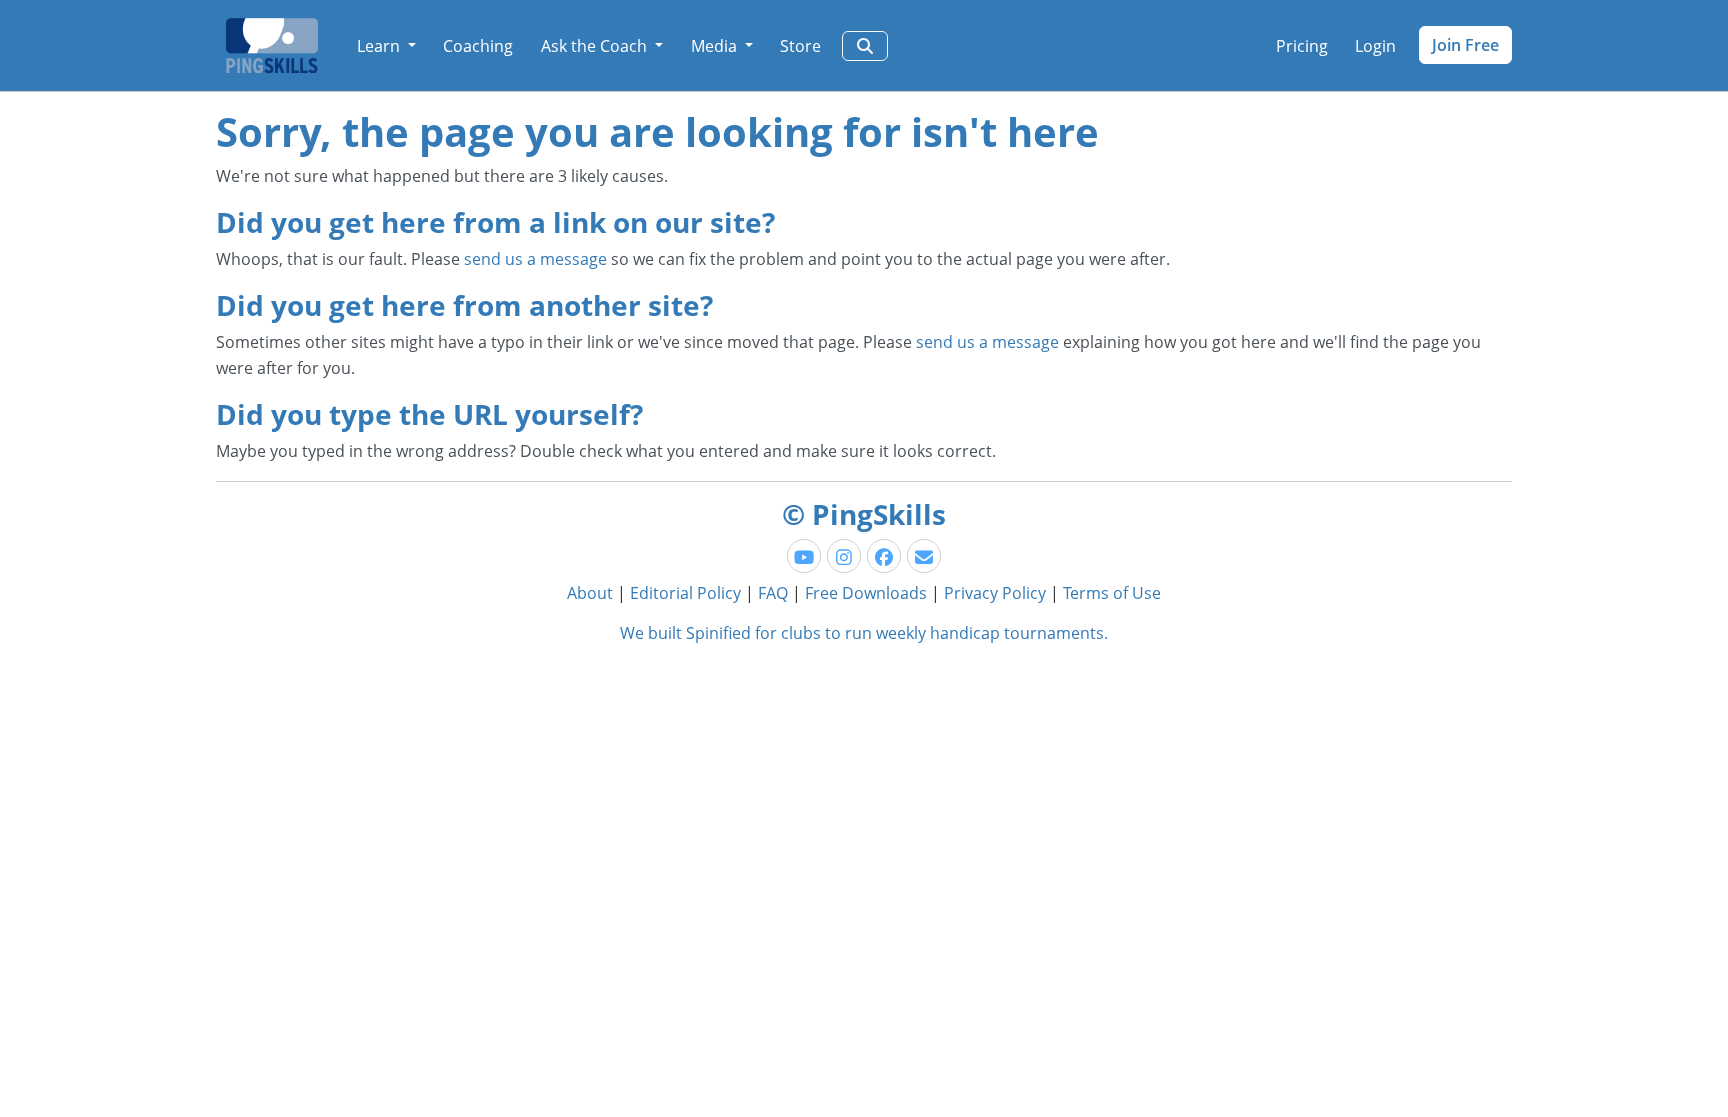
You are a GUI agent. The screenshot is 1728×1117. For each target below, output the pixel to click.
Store (800, 46)
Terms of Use (1112, 593)
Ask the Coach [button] (596, 46)
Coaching (478, 46)
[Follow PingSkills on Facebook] (884, 556)
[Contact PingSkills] (924, 556)
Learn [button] (380, 46)
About (590, 593)
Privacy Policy (995, 593)
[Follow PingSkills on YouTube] (804, 556)
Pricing (1302, 46)
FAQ (773, 593)
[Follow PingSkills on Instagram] (844, 556)
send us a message (535, 259)
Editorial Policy (685, 593)
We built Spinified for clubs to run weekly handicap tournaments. (864, 633)
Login (1375, 46)
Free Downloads (866, 593)
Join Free (1465, 45)
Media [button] (716, 46)
